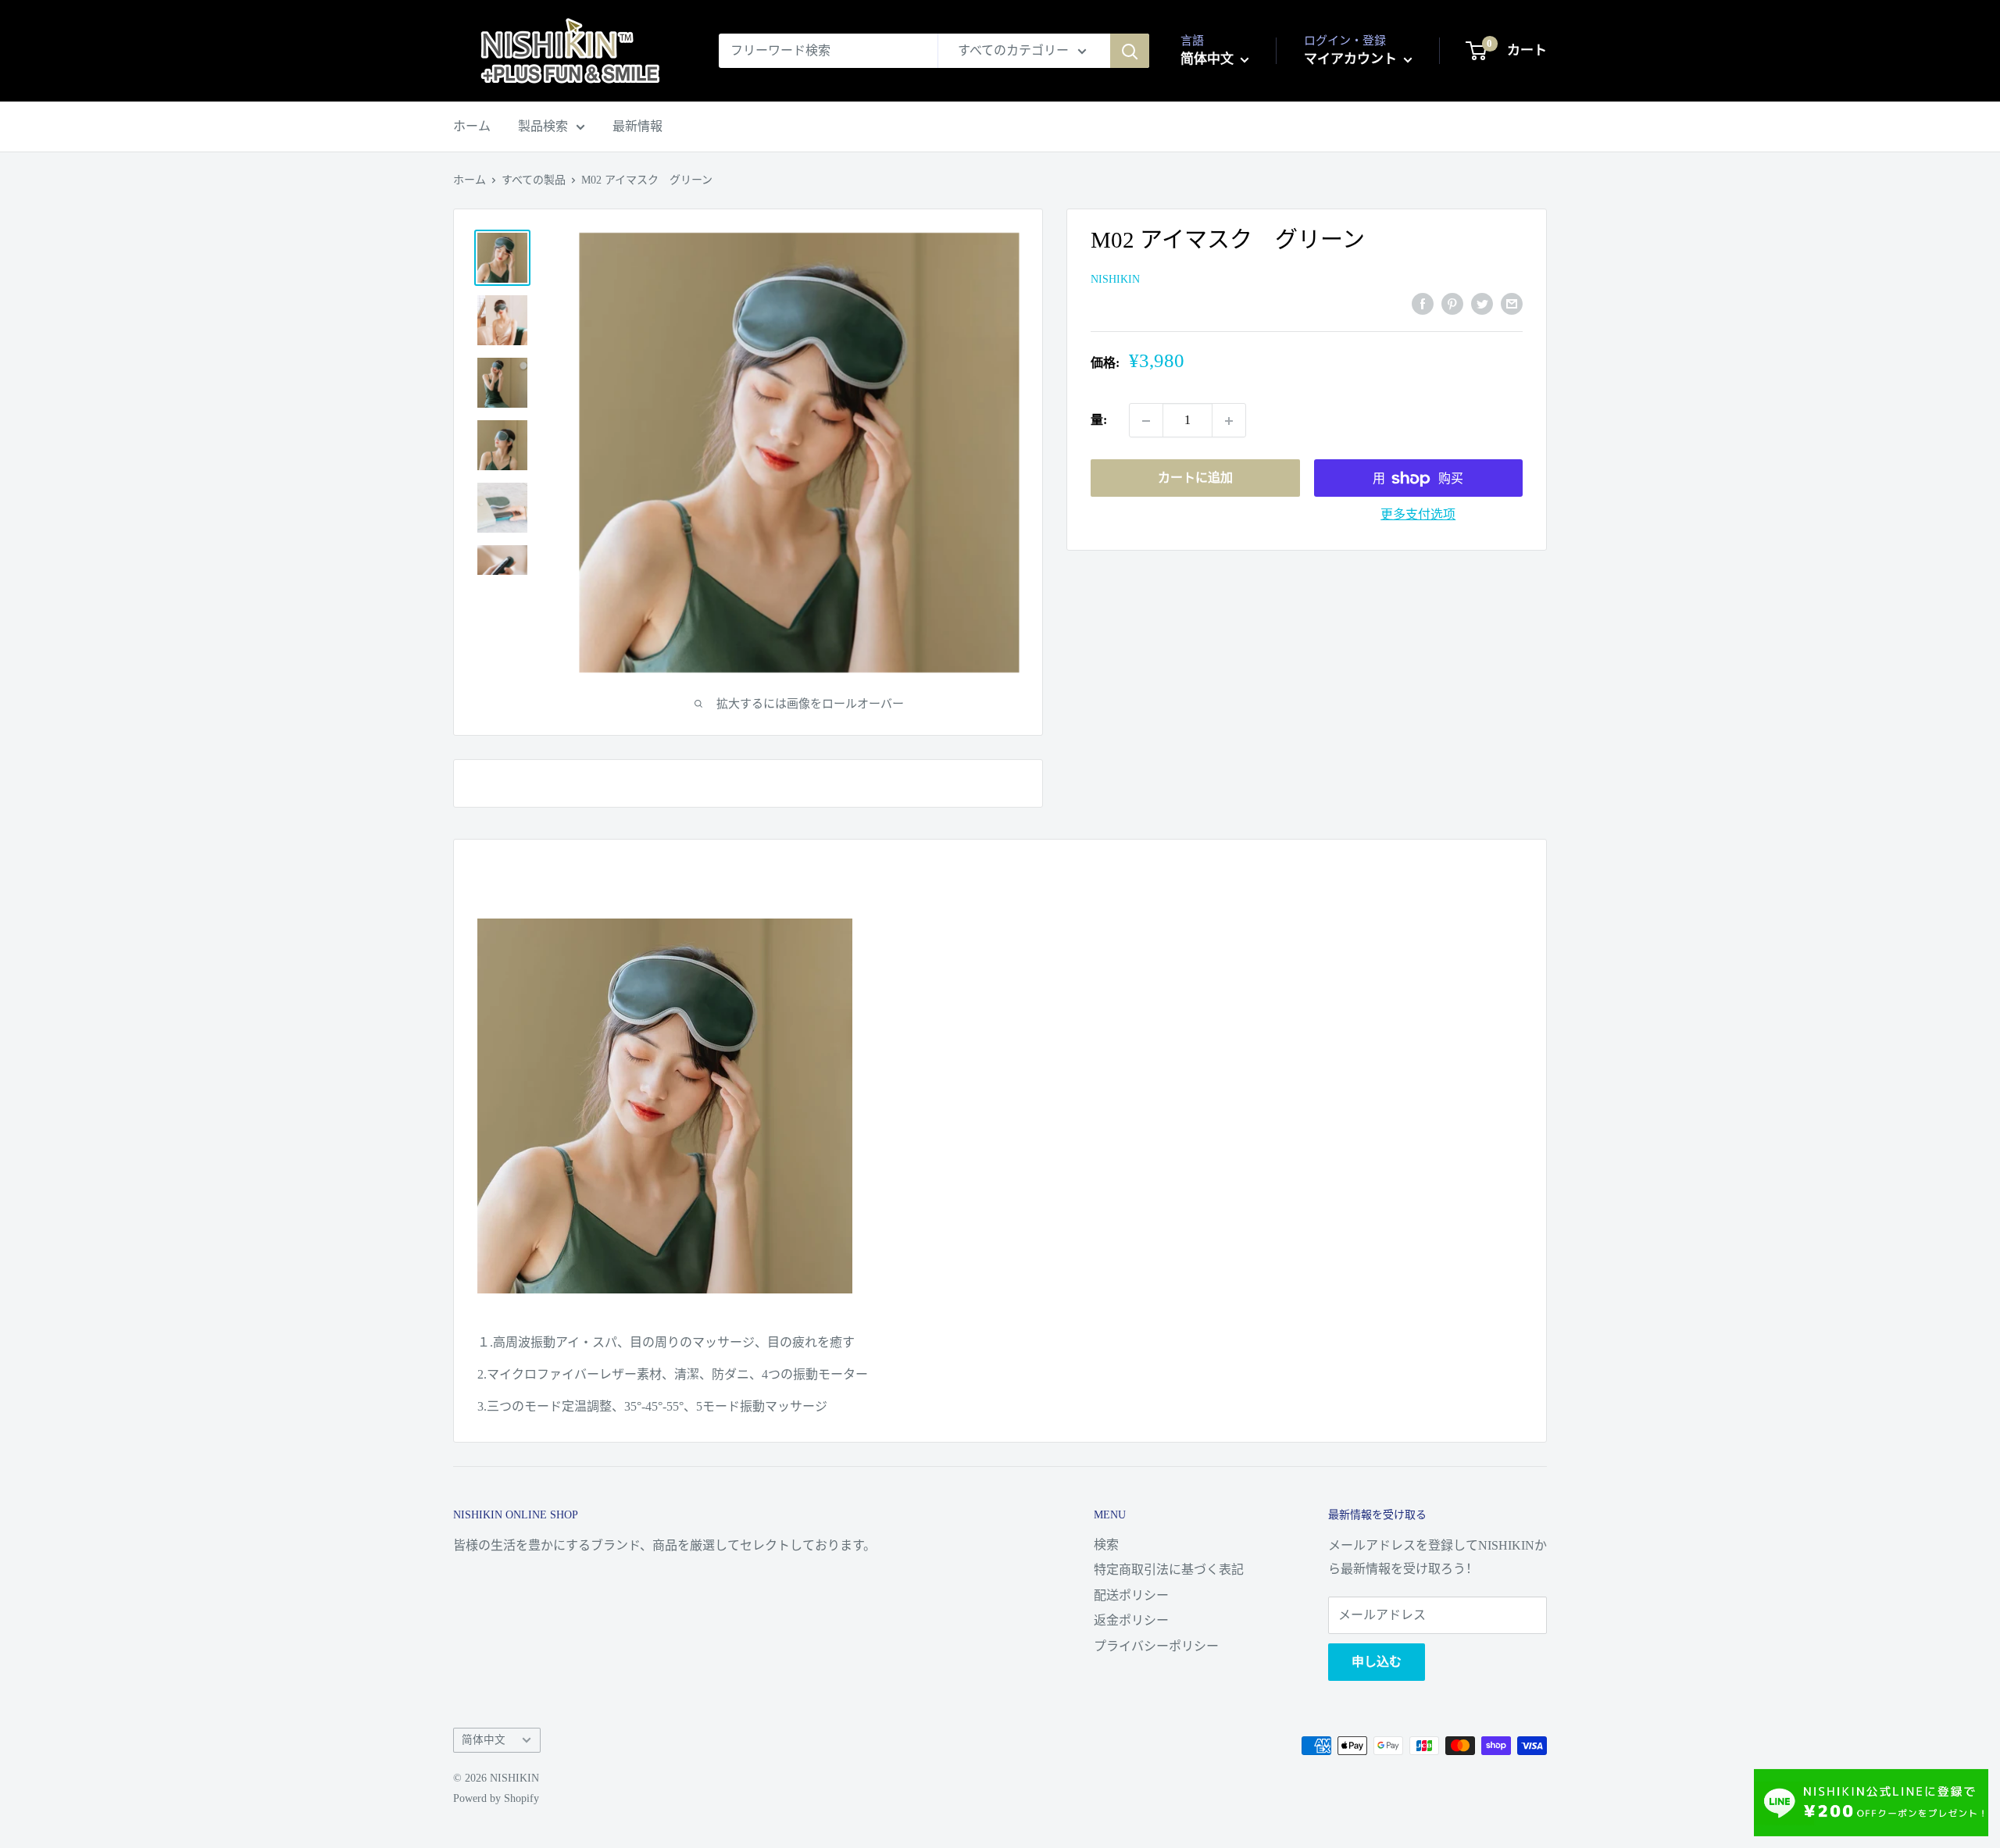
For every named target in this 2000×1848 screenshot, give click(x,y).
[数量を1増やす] (1229, 421)
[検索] (1130, 51)
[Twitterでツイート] (1482, 302)
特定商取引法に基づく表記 (1169, 1570)
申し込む (1377, 1662)
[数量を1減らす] (1146, 421)
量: (1099, 421)
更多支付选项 (1418, 515)
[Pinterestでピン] (1452, 302)
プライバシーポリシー (1156, 1646)
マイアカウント (1352, 59)
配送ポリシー (1131, 1595)
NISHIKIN (1115, 280)
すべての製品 (534, 180)
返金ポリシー (1131, 1620)
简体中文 (484, 1740)
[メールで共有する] (1512, 302)
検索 (1106, 1545)
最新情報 (637, 126)
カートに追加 (1195, 478)
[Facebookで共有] (1423, 302)
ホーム (472, 126)
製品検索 (543, 126)
